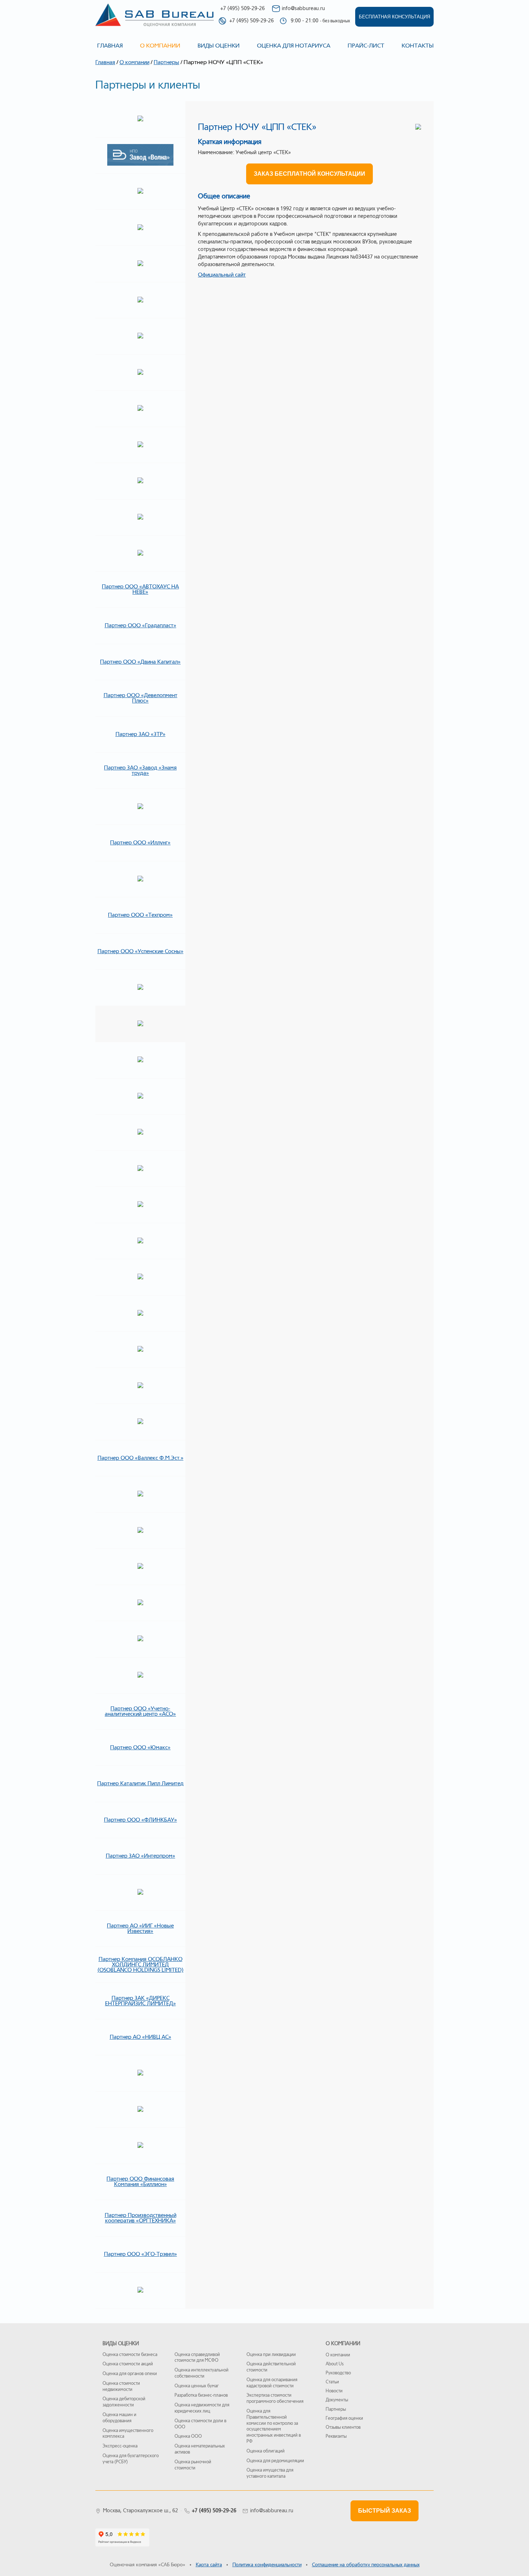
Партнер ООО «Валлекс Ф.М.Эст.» (141, 1458)
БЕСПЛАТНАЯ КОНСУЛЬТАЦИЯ (394, 17)
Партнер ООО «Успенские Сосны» (141, 951)
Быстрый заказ (385, 2511)
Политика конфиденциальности (267, 2565)
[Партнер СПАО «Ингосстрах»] (140, 1205)
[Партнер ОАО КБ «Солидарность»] (140, 300)
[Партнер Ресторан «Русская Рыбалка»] (140, 1567)
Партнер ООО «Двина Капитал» (140, 662)
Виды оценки (219, 46)
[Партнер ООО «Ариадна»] (140, 1675)
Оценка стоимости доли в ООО (200, 2424)
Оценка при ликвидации (271, 2355)
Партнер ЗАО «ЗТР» (141, 734)
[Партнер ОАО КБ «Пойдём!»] (140, 336)
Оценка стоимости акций (128, 2364)
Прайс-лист (366, 46)
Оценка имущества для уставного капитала (270, 2473)
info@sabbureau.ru (303, 8)
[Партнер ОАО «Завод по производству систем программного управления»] (140, 517)
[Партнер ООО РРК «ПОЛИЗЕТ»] (140, 1893)
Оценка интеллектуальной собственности (202, 2373)
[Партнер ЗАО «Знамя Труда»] (140, 807)
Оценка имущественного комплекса (128, 2434)
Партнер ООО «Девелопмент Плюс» (141, 698)
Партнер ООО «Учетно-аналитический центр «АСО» (140, 1711)
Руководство (338, 2373)
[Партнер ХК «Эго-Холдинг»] (140, 1241)
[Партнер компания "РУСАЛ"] (140, 228)
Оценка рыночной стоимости (193, 2465)
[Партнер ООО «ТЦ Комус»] (140, 1386)
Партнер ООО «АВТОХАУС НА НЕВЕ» (140, 589)
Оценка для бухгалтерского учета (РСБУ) (131, 2459)
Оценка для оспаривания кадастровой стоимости (272, 2383)
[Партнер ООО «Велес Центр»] (140, 553)
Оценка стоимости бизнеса (130, 2355)
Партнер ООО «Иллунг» (140, 843)
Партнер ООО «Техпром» (140, 915)
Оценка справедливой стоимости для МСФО (197, 2358)
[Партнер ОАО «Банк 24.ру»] (140, 988)
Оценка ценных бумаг (197, 2386)
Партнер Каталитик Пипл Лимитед (140, 1783)
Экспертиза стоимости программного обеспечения (275, 2398)
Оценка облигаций (266, 2451)
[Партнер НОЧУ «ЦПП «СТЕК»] (140, 1024)
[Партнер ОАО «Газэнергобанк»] (140, 264)
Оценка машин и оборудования (119, 2418)
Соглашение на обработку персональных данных (366, 2565)
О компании (134, 62)
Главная (110, 46)
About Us (335, 2364)
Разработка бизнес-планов (201, 2395)
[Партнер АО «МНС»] (140, 2073)
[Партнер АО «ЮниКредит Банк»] (140, 1132)
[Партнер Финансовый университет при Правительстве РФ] (140, 1422)
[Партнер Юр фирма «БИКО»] (140, 1603)
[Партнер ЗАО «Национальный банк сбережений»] (140, 373)
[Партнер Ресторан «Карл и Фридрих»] (140, 1531)
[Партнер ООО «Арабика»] (140, 1639)
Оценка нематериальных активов (200, 2449)
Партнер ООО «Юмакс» (140, 1747)
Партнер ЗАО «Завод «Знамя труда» (140, 770)
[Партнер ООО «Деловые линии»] (140, 1277)
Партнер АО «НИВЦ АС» (141, 2037)
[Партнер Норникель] (140, 192)
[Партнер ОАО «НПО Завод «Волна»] (140, 156)
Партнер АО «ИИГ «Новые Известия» (140, 1928)
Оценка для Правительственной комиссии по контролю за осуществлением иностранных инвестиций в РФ (274, 2426)
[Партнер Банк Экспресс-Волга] (140, 119)
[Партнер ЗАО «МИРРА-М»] (140, 2290)
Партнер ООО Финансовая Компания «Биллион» (140, 2182)
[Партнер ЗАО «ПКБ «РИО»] (140, 879)
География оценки (344, 2418)
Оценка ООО (188, 2436)
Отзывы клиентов (343, 2427)
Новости (334, 2391)
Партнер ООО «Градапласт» (141, 625)
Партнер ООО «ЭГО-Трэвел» (141, 2254)
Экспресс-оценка (120, 2446)
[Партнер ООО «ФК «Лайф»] (140, 1169)
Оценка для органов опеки (130, 2374)
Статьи (332, 2382)
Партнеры (166, 62)
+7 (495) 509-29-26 (243, 8)
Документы (337, 2400)
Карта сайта (209, 2565)
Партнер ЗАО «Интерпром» (141, 1856)
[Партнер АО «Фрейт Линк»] (140, 1314)
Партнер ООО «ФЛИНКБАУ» (141, 1820)
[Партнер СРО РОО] (140, 1096)
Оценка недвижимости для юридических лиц (202, 2408)
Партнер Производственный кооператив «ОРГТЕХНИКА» (141, 2218)
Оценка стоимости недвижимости (121, 2386)
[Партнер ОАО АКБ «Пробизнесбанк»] (140, 481)
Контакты (418, 46)
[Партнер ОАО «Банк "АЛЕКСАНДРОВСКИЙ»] (140, 409)
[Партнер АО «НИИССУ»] (140, 2146)
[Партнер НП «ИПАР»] (140, 1060)
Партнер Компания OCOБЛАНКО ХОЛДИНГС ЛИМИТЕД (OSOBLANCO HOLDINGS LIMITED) (141, 1965)
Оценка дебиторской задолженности (124, 2402)
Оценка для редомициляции (275, 2461)
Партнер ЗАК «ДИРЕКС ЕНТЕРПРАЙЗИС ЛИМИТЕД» (141, 2001)
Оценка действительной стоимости (271, 2367)
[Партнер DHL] (140, 1350)
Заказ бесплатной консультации (309, 174)
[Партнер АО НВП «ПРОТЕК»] (140, 2110)
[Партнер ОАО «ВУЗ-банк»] (140, 445)
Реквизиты (336, 2436)
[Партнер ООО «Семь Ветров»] (140, 1494)
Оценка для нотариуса (294, 46)
